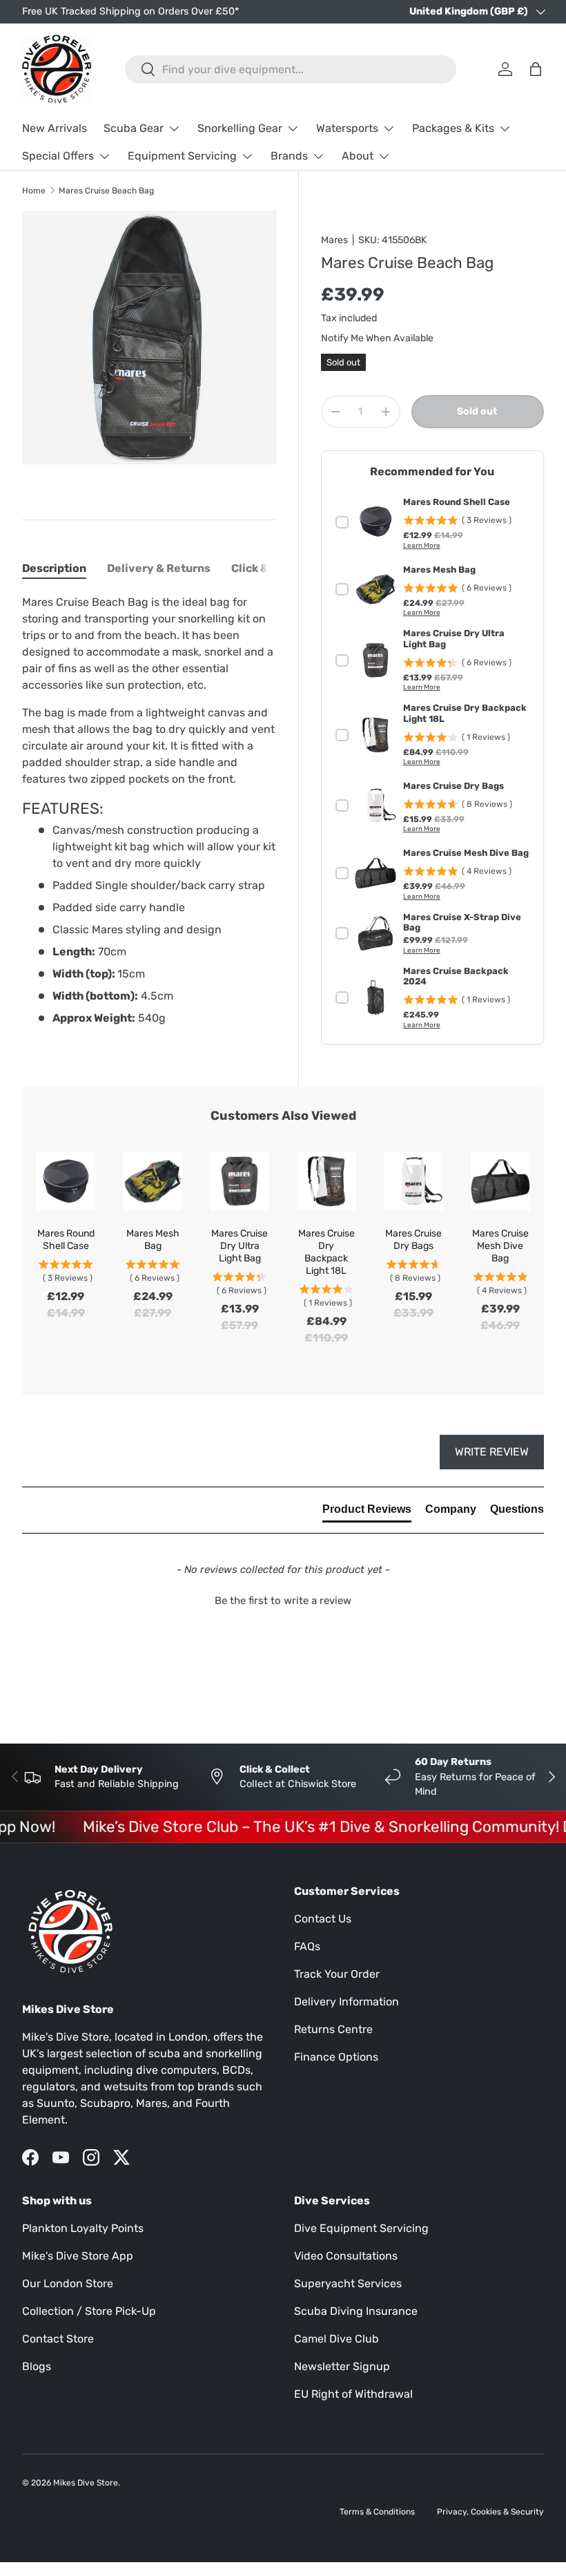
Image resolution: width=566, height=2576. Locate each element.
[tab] (54, 568)
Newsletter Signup (342, 2366)
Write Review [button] (492, 1452)
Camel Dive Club (336, 2339)
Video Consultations (346, 2256)
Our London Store (68, 2283)
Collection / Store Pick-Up (89, 2311)
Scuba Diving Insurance (356, 2311)
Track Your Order (337, 1974)
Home (34, 191)
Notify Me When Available (377, 338)
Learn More (422, 546)
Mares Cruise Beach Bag (106, 191)
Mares (334, 240)
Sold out (477, 411)
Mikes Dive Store (86, 2483)
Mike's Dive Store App (78, 2256)
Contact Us (323, 1919)
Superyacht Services (348, 2283)
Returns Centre (333, 2029)
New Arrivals (55, 128)
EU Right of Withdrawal (353, 2394)
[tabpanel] (149, 810)
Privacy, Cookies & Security (490, 2512)
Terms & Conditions (377, 2512)
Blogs (37, 2366)
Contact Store (58, 2339)
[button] (283, 1599)
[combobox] (291, 69)
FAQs (307, 1946)
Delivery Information (347, 2002)
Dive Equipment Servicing (361, 2228)
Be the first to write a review (283, 1601)
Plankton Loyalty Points (83, 2228)
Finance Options (336, 2057)
